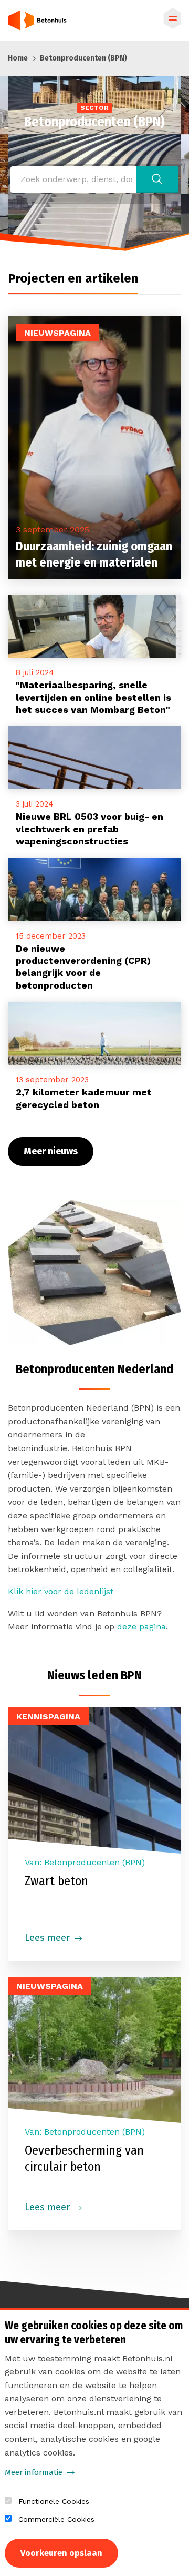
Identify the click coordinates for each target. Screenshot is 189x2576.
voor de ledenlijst (77, 1591)
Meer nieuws (51, 1151)
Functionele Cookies (54, 2501)
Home (18, 58)
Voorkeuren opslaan (61, 2553)
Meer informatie (34, 2472)
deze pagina (141, 1627)
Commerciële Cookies (56, 2519)
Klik (17, 1591)
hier (34, 1591)
